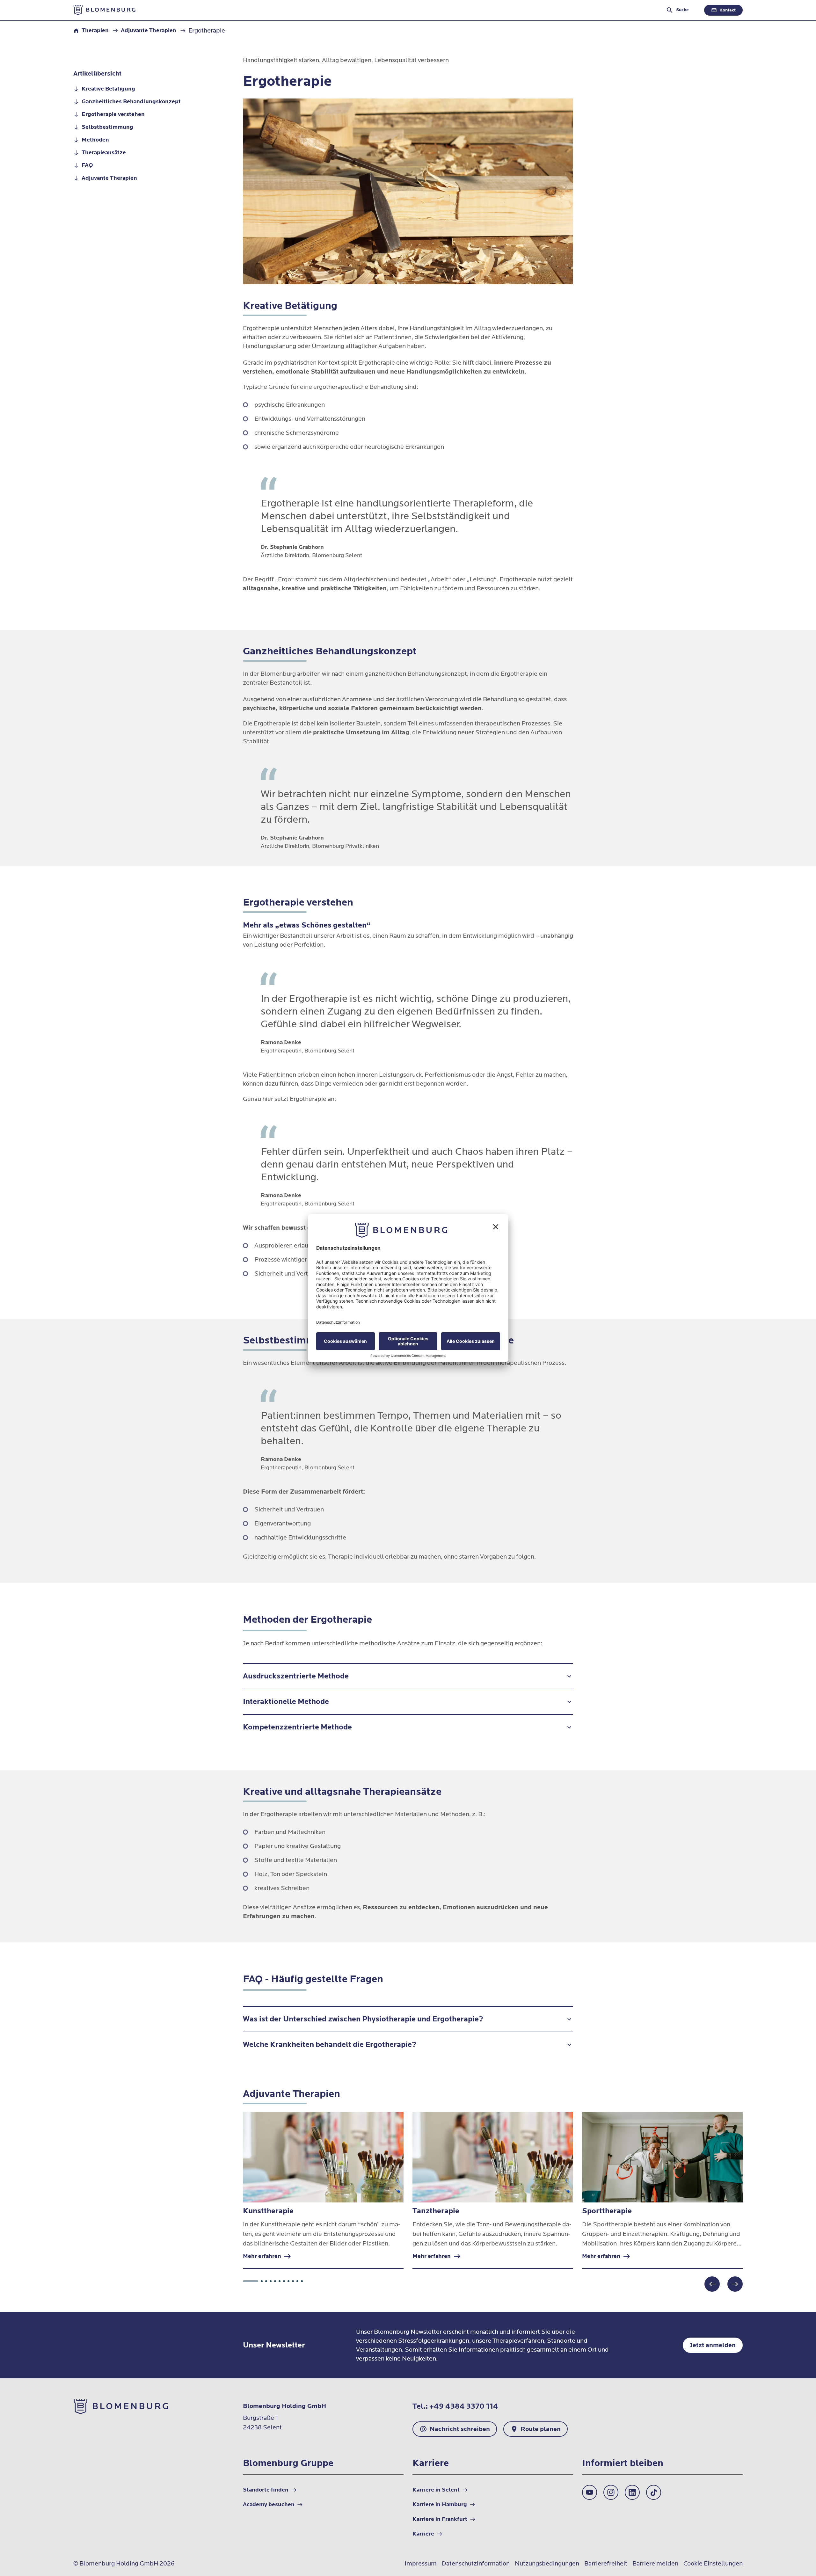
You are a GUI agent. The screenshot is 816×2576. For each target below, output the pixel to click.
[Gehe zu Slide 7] (284, 2281)
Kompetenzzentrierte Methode (297, 1727)
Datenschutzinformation (476, 2564)
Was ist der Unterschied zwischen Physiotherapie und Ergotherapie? (363, 2019)
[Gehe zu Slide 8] (288, 2281)
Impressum (421, 2564)
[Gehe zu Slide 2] (262, 2281)
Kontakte (731, 24)
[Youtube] (590, 2492)
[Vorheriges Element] (712, 2284)
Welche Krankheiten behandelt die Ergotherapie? (330, 2045)
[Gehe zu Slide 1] (251, 2281)
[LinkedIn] (632, 2492)
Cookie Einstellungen (713, 2564)
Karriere (695, 24)
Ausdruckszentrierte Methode (296, 1676)
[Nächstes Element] (735, 2284)
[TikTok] (654, 2492)
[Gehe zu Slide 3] (266, 2281)
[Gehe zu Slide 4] (271, 2281)
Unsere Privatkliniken (605, 24)
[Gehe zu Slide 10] (297, 2281)
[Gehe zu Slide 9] (293, 2281)
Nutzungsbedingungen (547, 2564)
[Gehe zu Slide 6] (280, 2281)
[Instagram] (611, 2492)
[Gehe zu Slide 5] (275, 2281)
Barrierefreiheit (606, 2564)
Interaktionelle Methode (286, 1702)
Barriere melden (655, 2564)
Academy (659, 24)
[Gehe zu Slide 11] (302, 2281)
